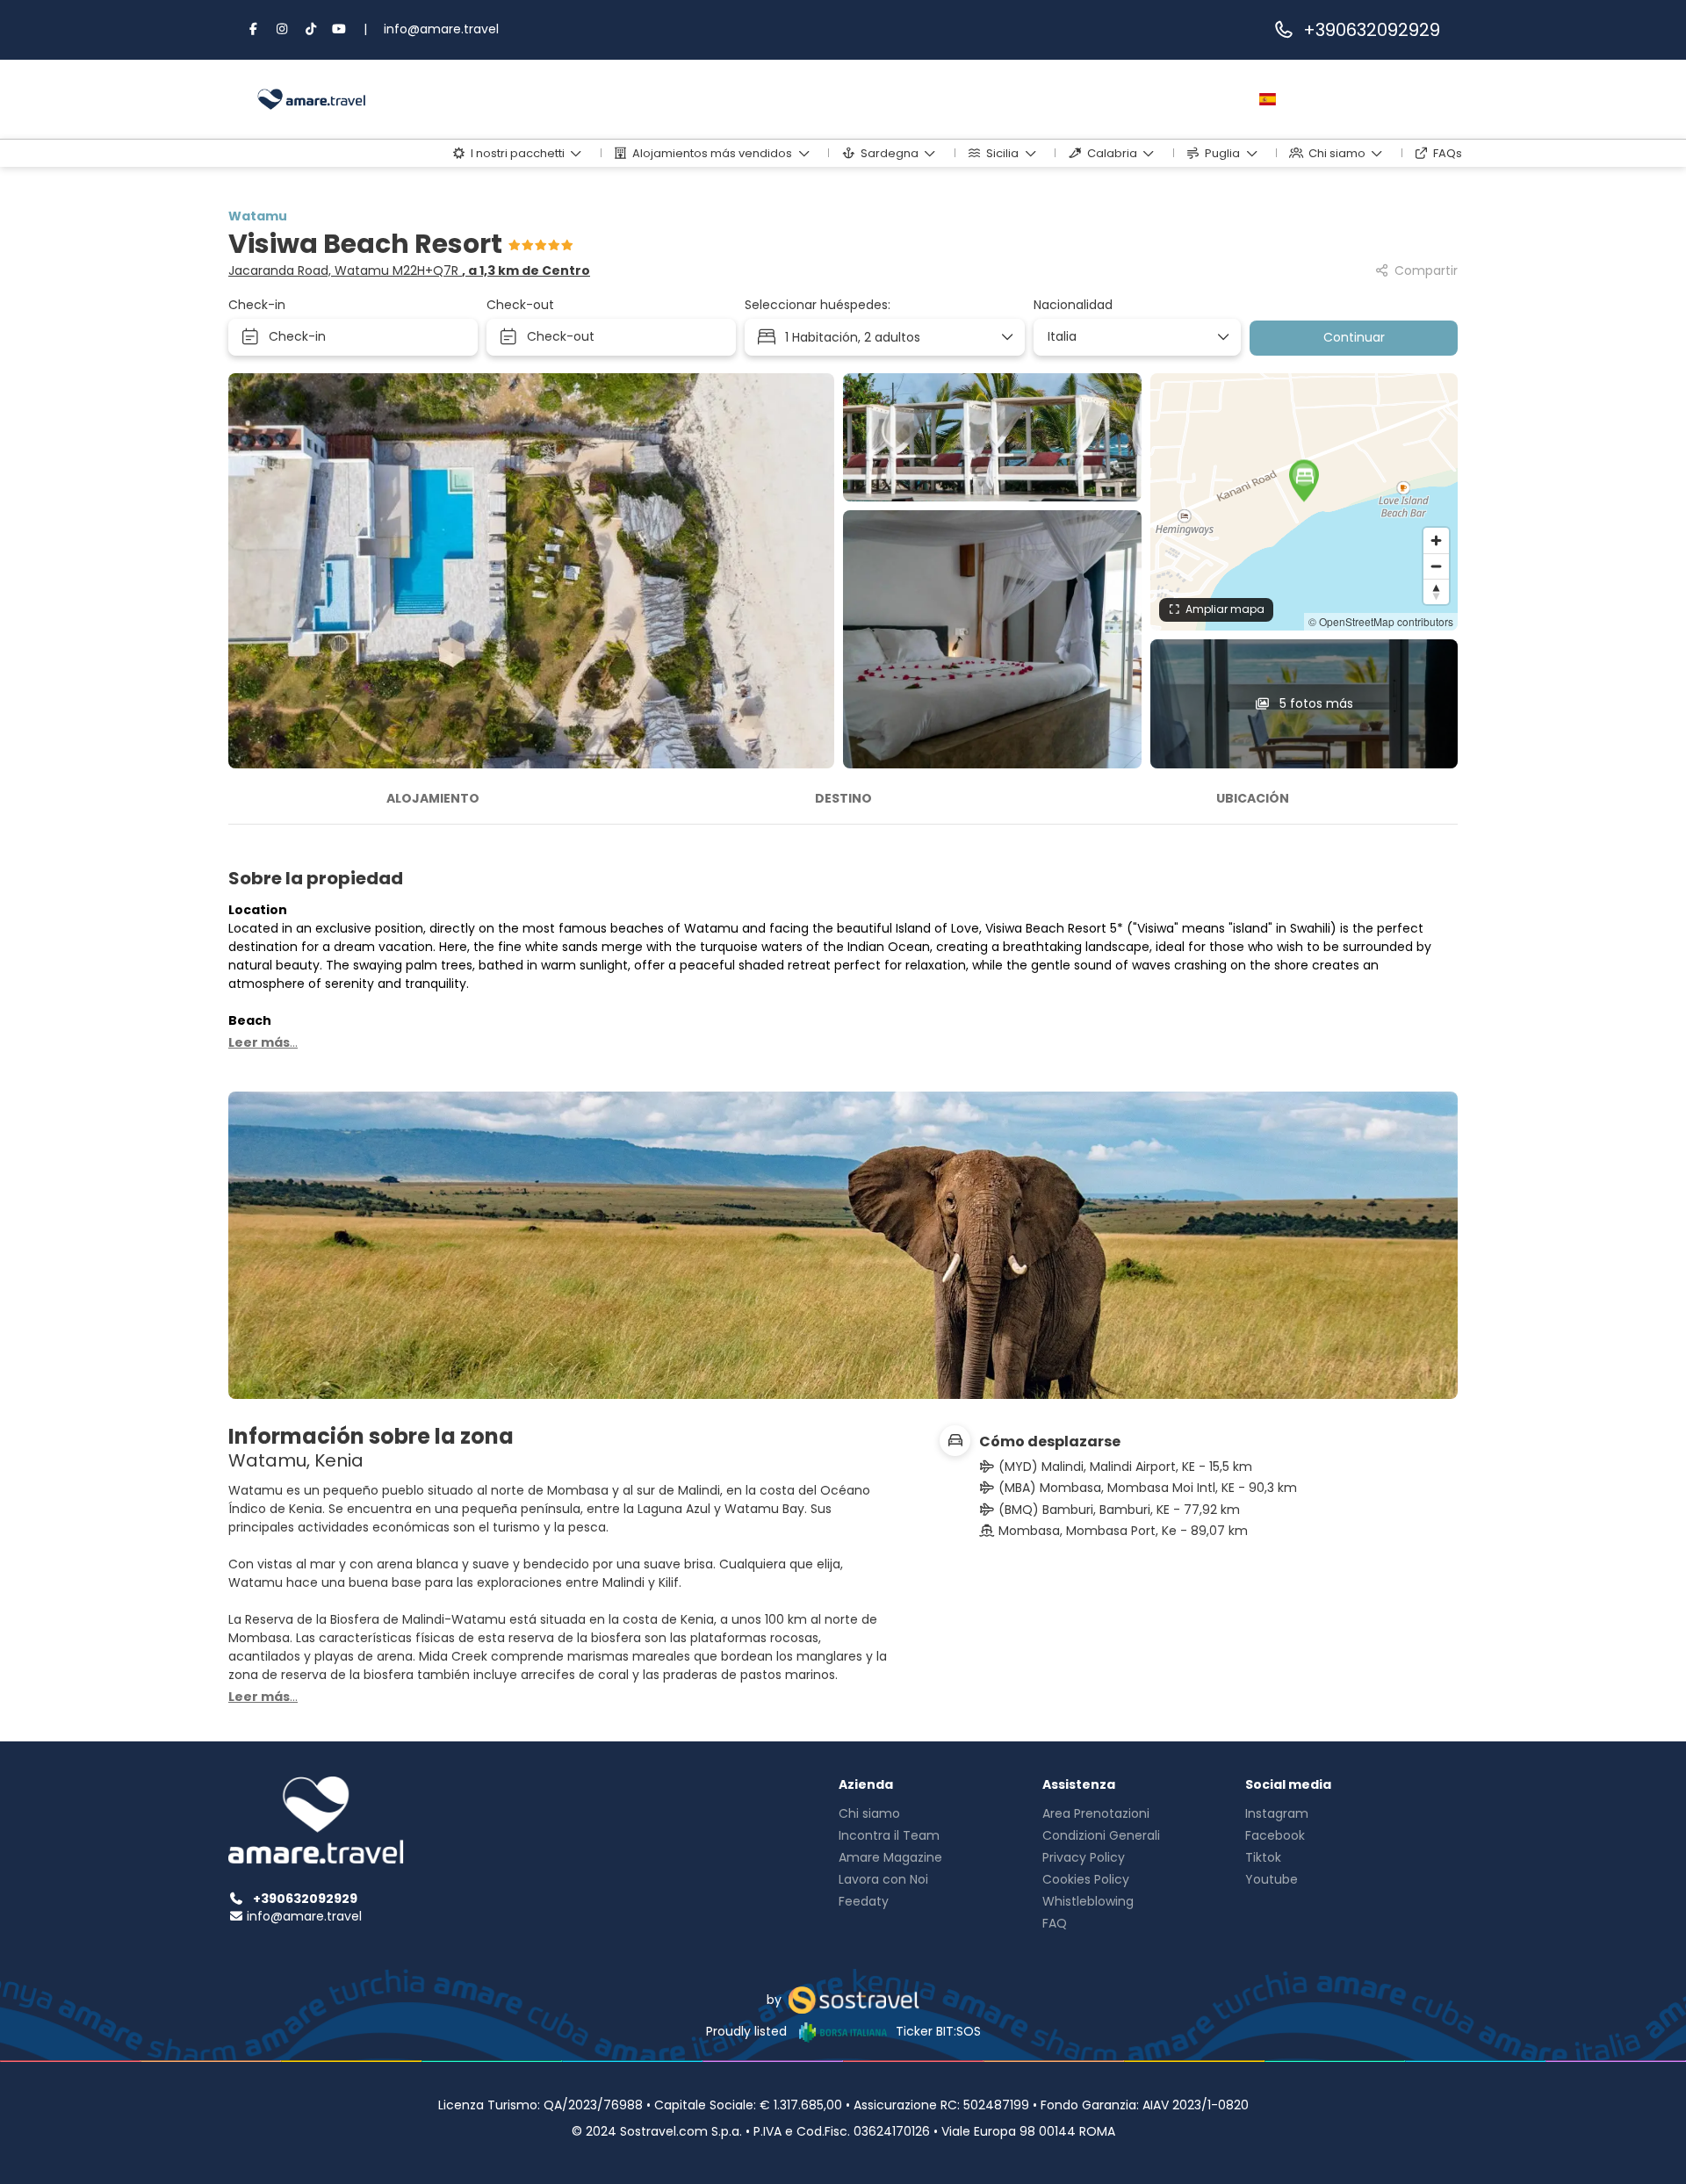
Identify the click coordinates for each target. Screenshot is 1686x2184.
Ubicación (1253, 798)
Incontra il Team (889, 1835)
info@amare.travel (441, 29)
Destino (843, 798)
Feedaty (864, 1901)
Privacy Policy (1084, 1857)
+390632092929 (1372, 30)
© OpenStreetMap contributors (1381, 621)
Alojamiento (433, 798)
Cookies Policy (1086, 1879)
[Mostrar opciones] (1222, 337)
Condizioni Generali (1101, 1835)
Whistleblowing (1088, 1901)
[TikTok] (311, 29)
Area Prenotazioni (1096, 1813)
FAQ (1055, 1923)
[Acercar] (1436, 541)
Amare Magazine (890, 1857)
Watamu (258, 216)
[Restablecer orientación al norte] (1436, 591)
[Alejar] (1436, 566)
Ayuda (1141, 99)
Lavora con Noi (883, 1879)
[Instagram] (283, 29)
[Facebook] (254, 29)
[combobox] (1131, 337)
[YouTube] (340, 29)
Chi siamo (869, 1813)
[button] (1304, 480)
